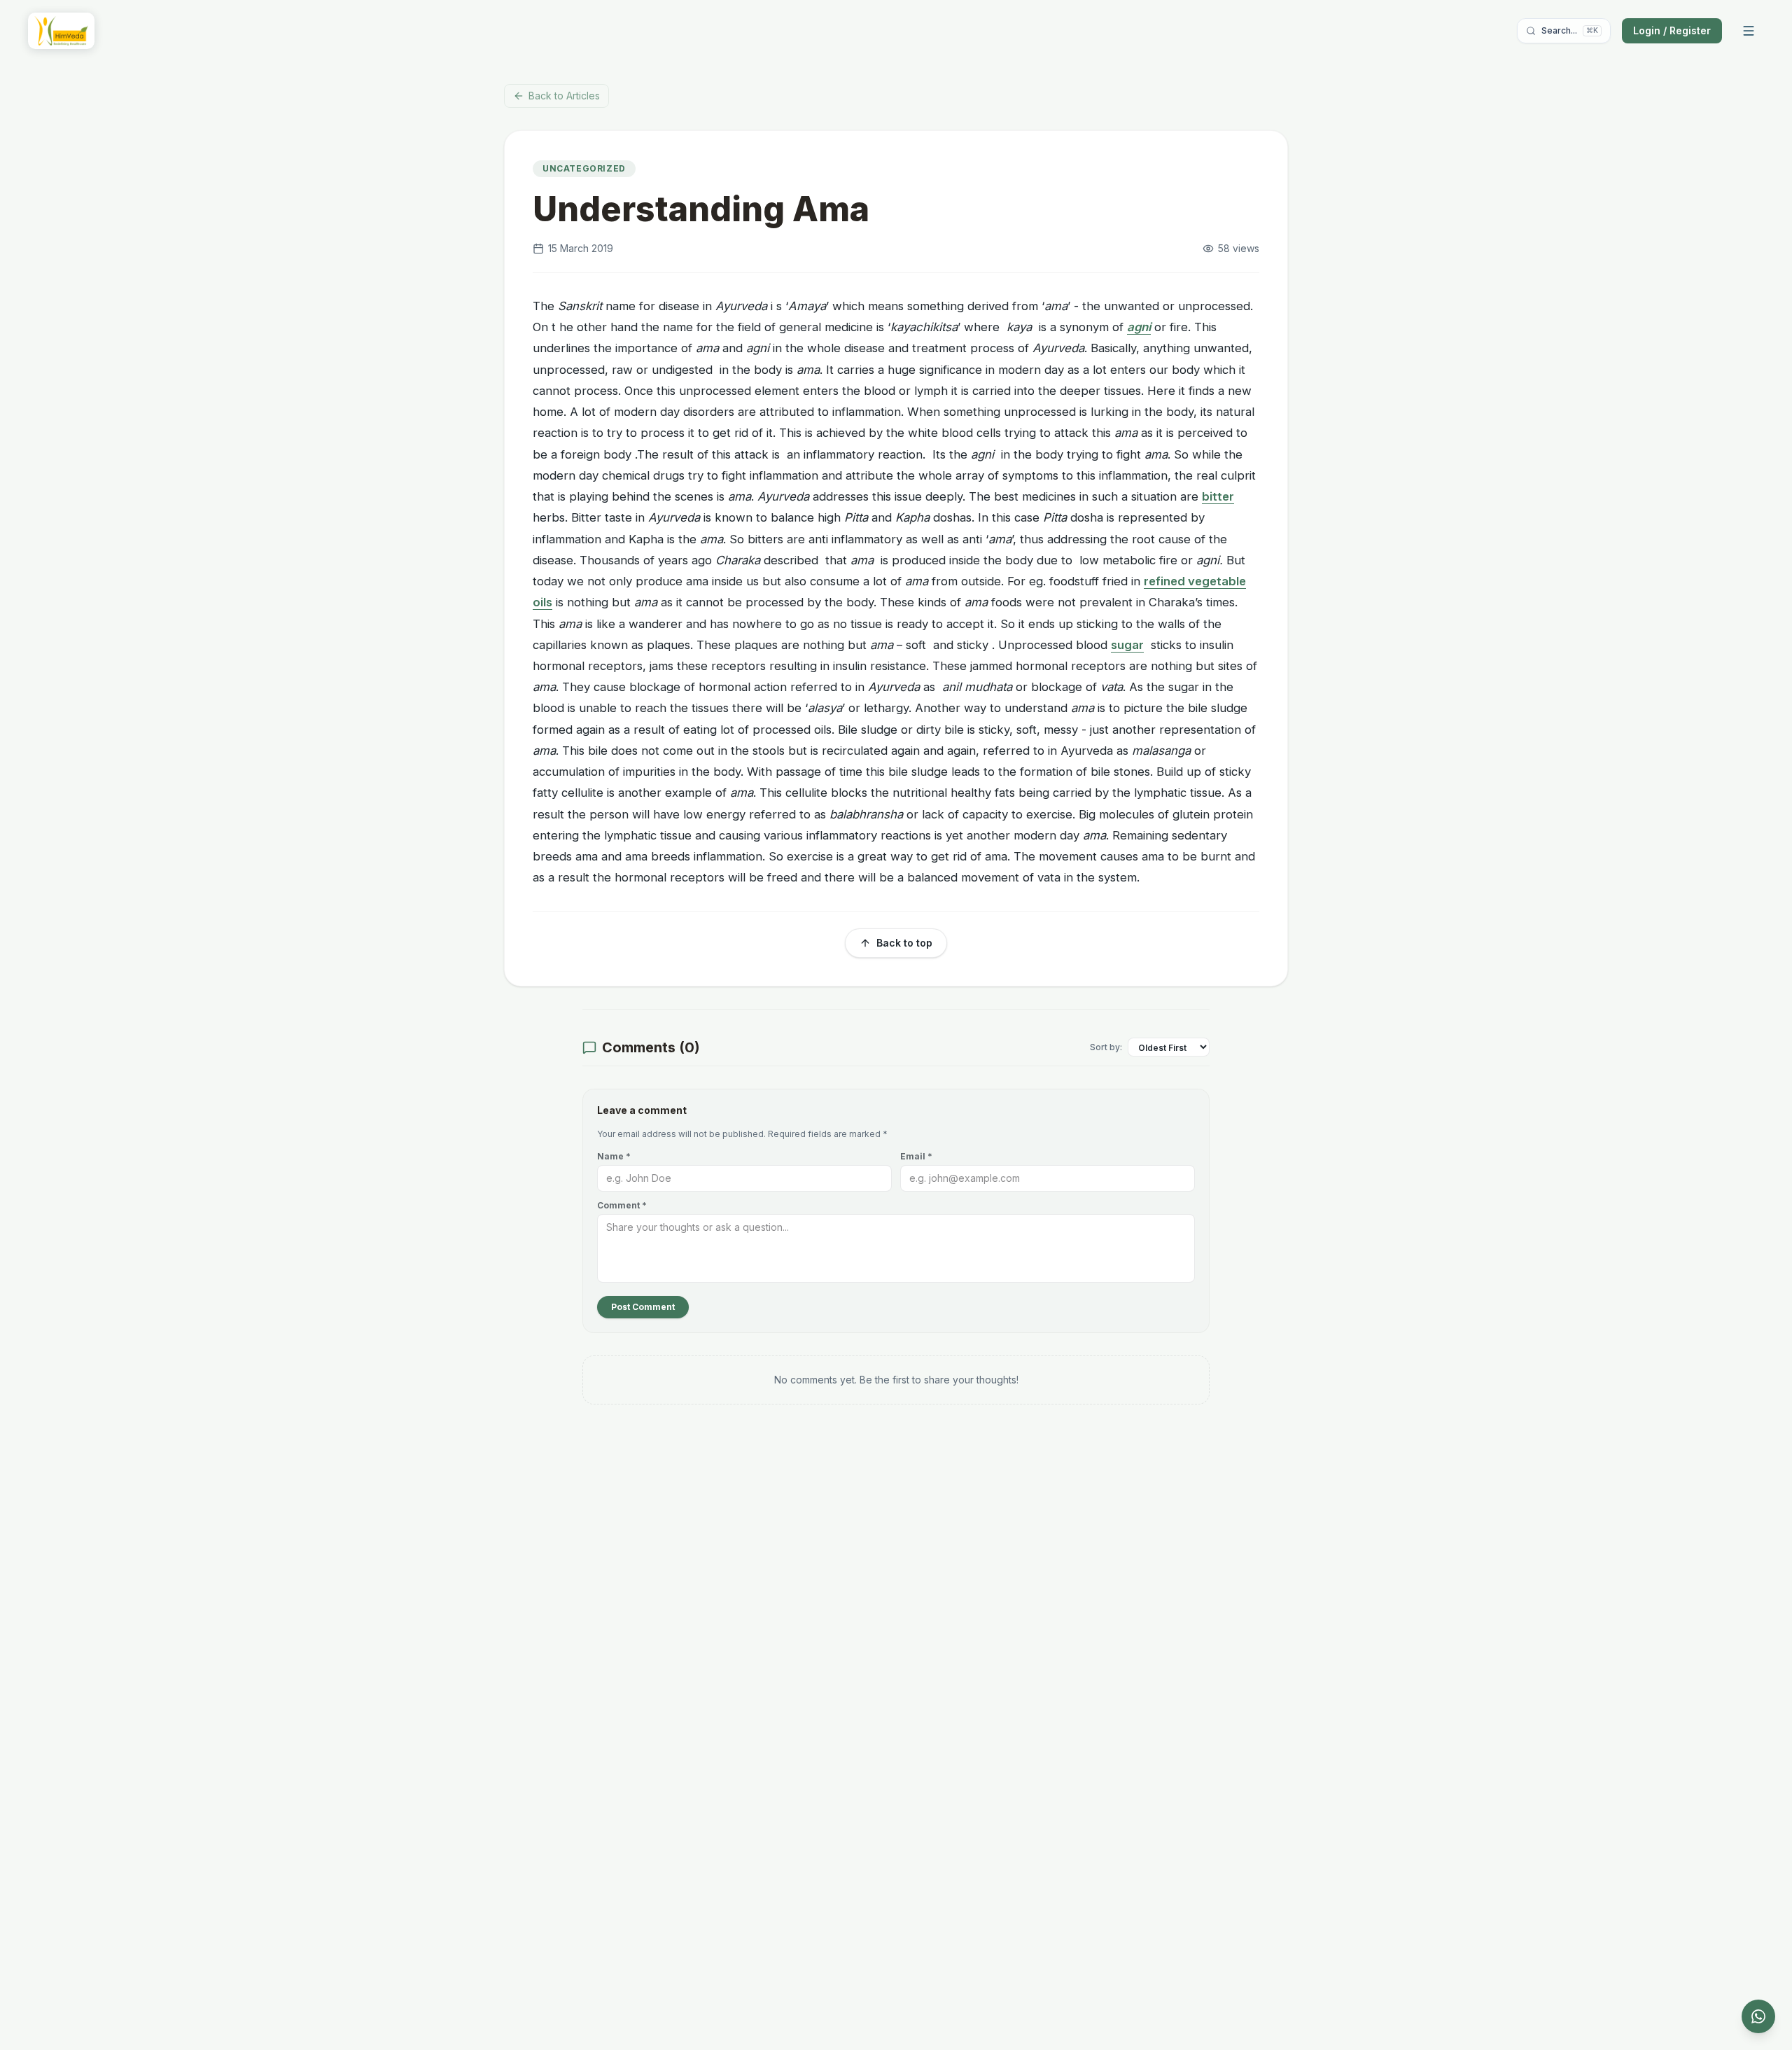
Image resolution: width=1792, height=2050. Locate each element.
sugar (1127, 645)
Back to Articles (564, 96)
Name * (614, 1156)
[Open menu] (1749, 31)
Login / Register (1672, 30)
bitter (1218, 496)
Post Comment (643, 1307)
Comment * (622, 1205)
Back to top (904, 943)
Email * (916, 1156)
